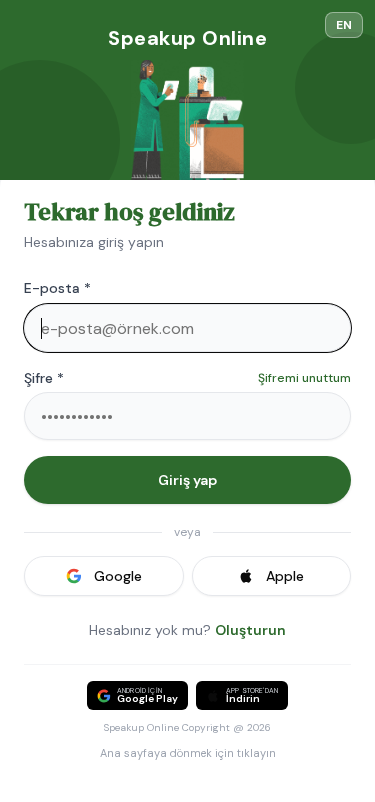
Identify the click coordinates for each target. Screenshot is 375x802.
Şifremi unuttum (304, 378)
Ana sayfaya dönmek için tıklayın (188, 753)
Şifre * (44, 378)
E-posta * (57, 288)
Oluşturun (250, 630)
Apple (285, 576)
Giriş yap (187, 480)
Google (118, 576)
